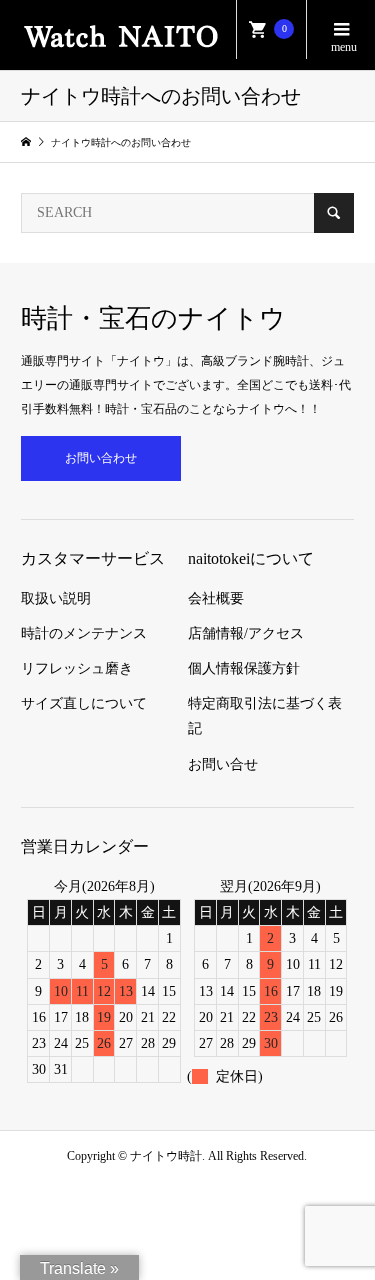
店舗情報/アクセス (246, 633)
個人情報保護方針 (244, 668)
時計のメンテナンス (84, 633)
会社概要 (216, 598)
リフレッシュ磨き (77, 668)
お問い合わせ (101, 458)
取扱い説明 (56, 598)
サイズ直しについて (84, 703)
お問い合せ (223, 764)
